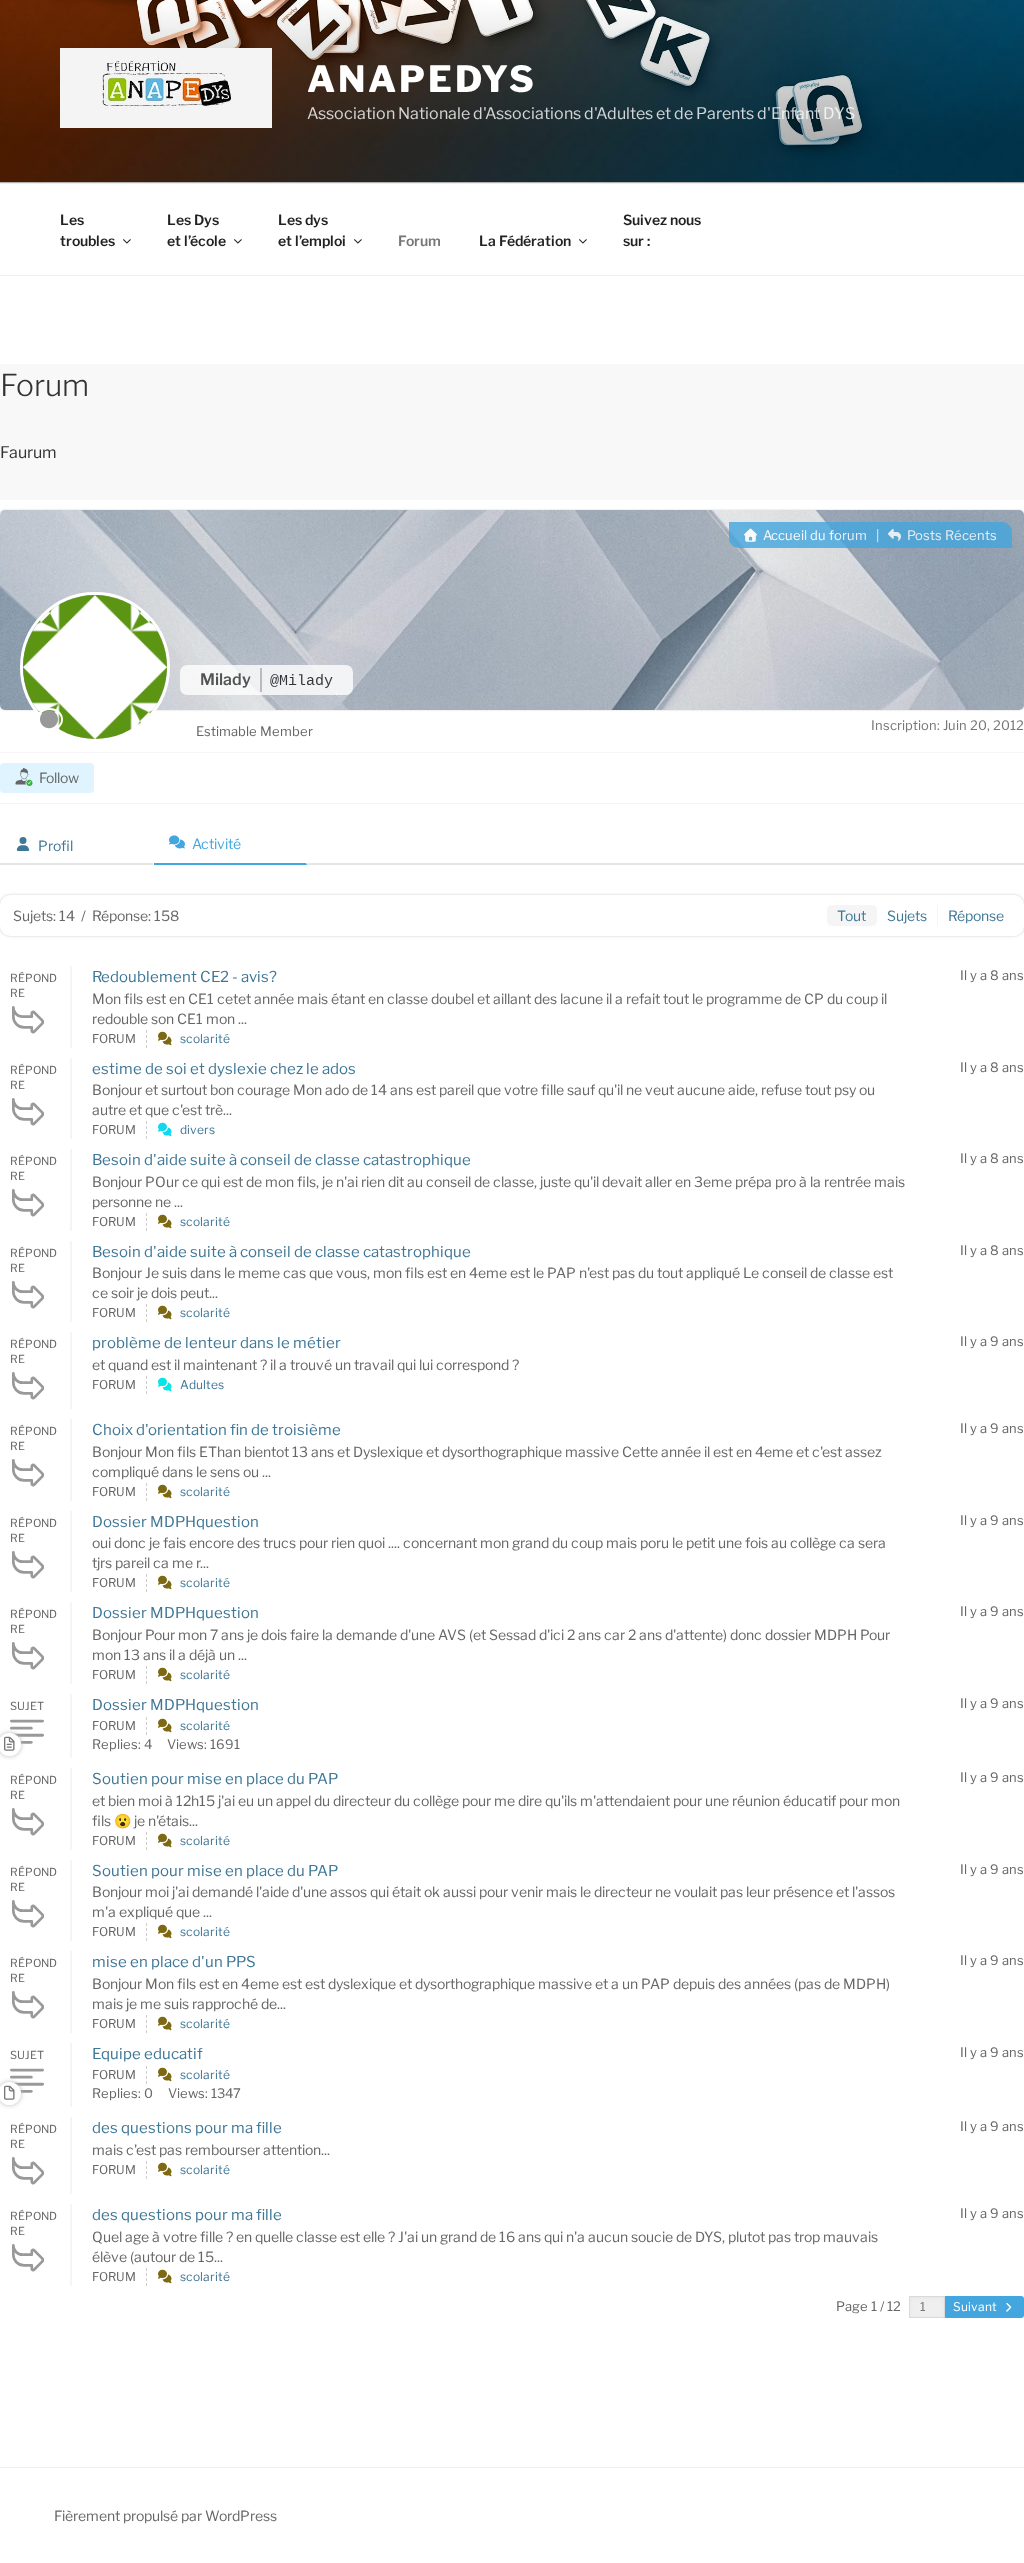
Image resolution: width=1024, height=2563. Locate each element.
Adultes (202, 1384)
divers (197, 1129)
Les (87, 230)
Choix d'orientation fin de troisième (216, 1430)
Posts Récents (950, 535)
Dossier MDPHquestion (175, 1522)
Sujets (907, 915)
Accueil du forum (813, 535)
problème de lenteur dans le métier (216, 1343)
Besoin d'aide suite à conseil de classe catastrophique (281, 1160)
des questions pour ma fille (187, 2128)
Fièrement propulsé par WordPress (165, 2515)
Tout (851, 915)
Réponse (976, 915)
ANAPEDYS (422, 79)
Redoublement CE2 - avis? (184, 977)
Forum (419, 240)
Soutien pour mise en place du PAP (215, 1779)
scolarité (205, 1038)
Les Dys (196, 230)
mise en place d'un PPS (174, 1962)
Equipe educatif (147, 2054)
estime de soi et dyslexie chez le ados (224, 1069)
